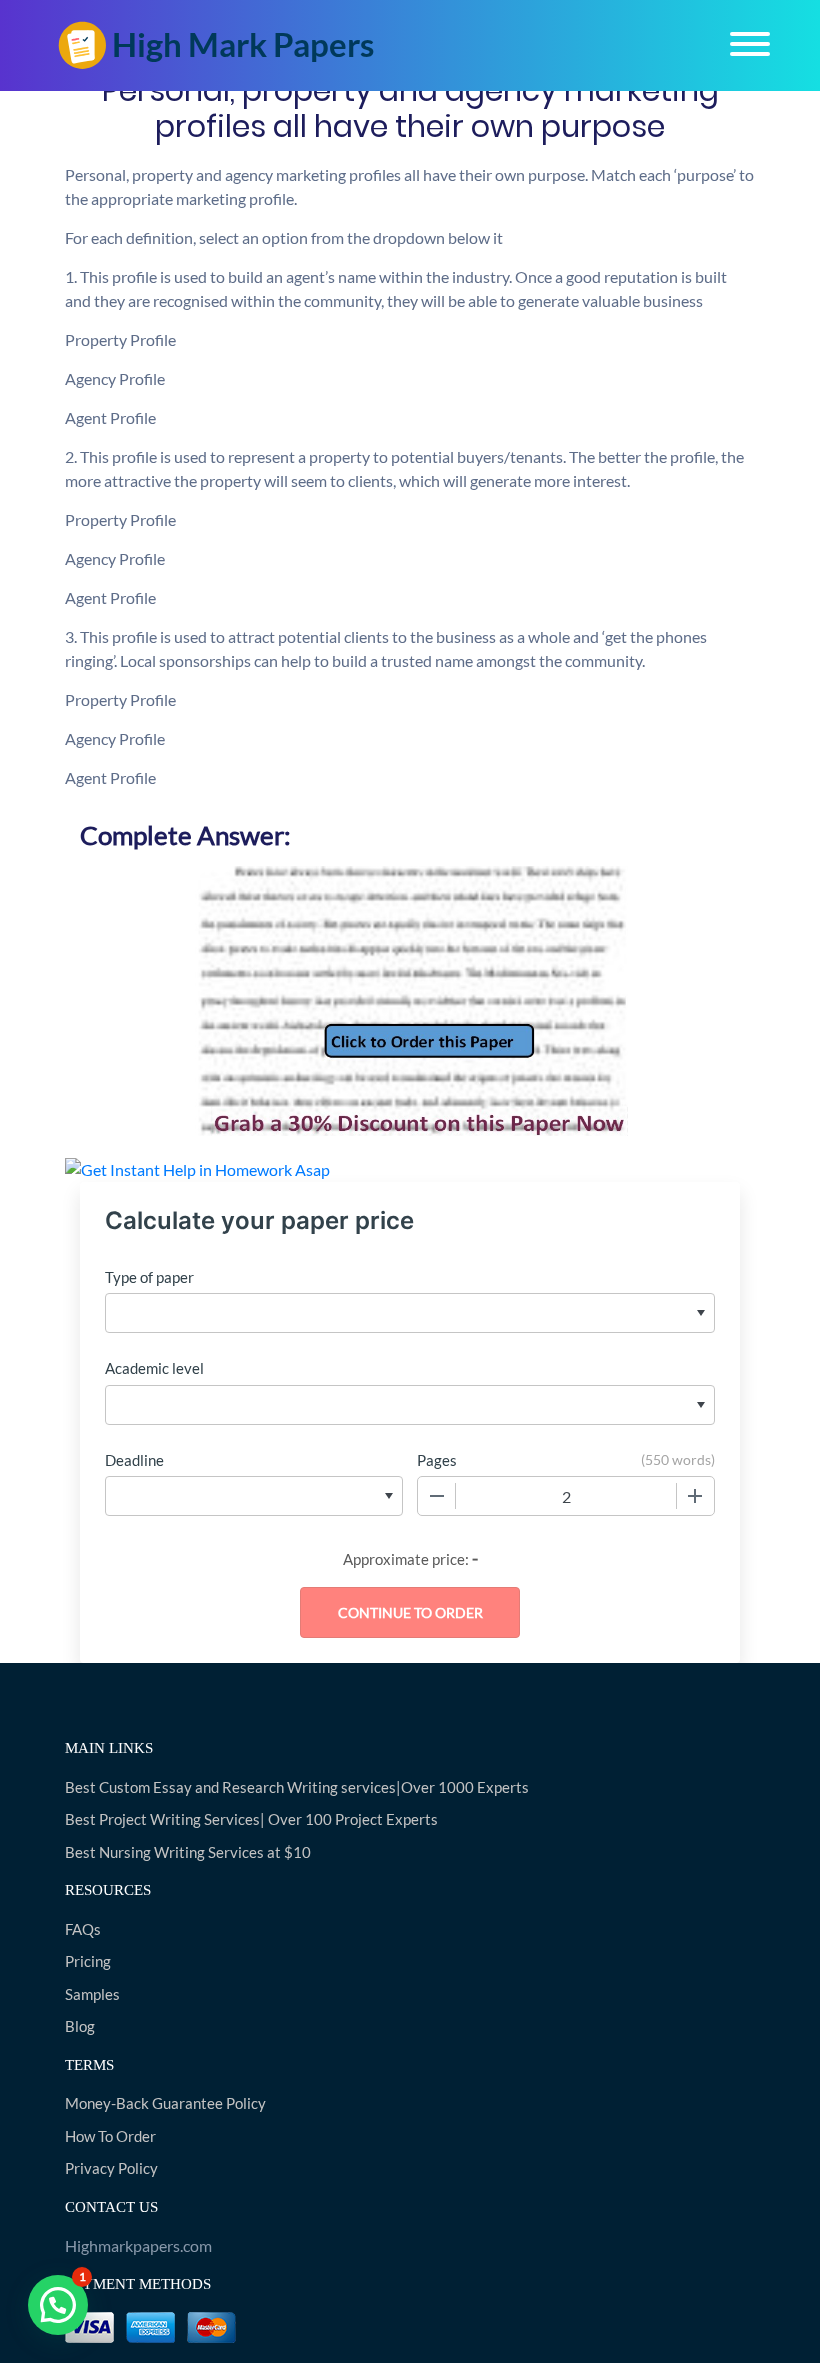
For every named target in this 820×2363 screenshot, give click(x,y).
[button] (58, 2305)
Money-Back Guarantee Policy (165, 2103)
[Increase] (695, 1496)
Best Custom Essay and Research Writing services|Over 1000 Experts (297, 1787)
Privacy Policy (111, 2168)
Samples (92, 1994)
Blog (80, 2026)
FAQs (83, 1929)
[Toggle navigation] (750, 44)
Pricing (88, 1961)
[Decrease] (437, 1496)
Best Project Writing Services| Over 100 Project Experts (251, 1819)
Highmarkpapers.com (138, 2245)
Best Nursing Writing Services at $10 (188, 1852)
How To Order (110, 2136)
